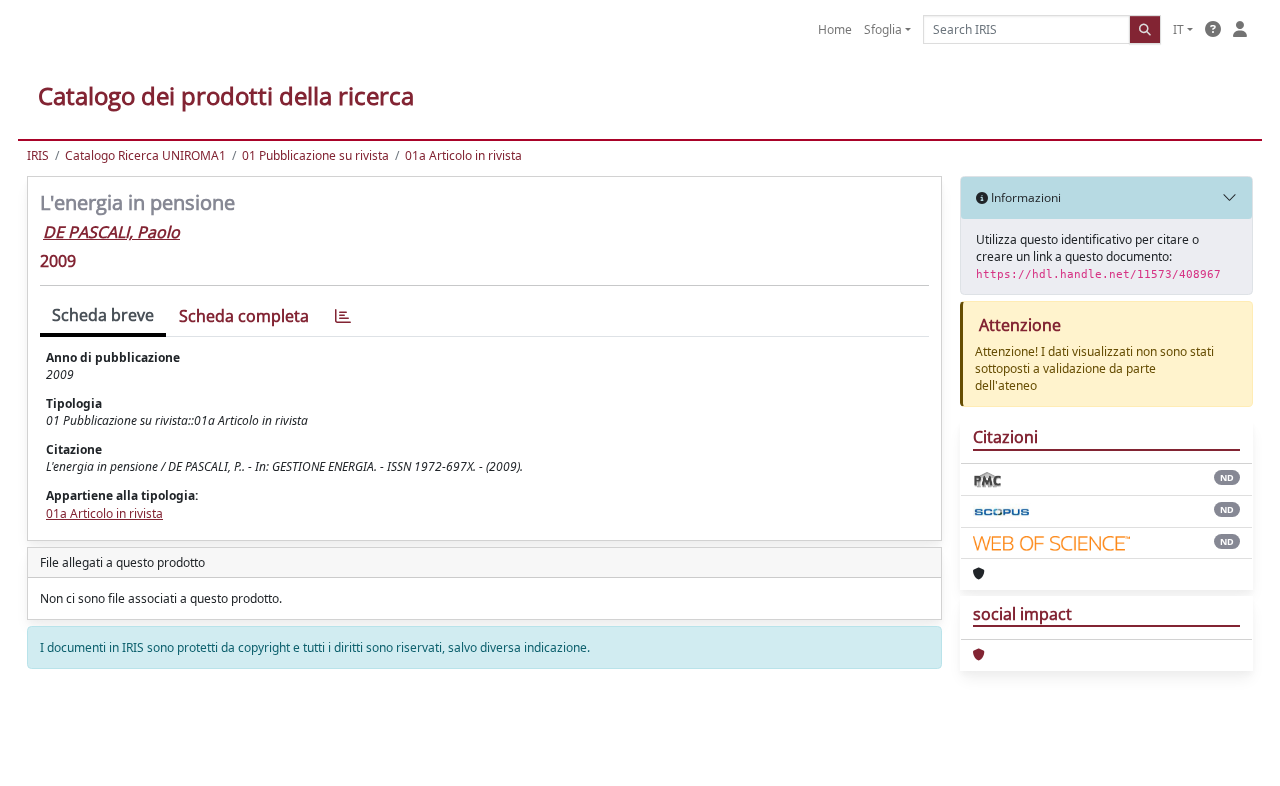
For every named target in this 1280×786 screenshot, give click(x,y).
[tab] (343, 316)
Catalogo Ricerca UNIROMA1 (145, 155)
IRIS (38, 155)
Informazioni (1024, 197)
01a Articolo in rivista (463, 155)
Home (835, 29)
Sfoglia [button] (883, 29)
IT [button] (1178, 29)
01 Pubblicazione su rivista (315, 155)
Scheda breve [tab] (103, 315)
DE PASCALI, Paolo (111, 232)
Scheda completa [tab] (244, 316)
